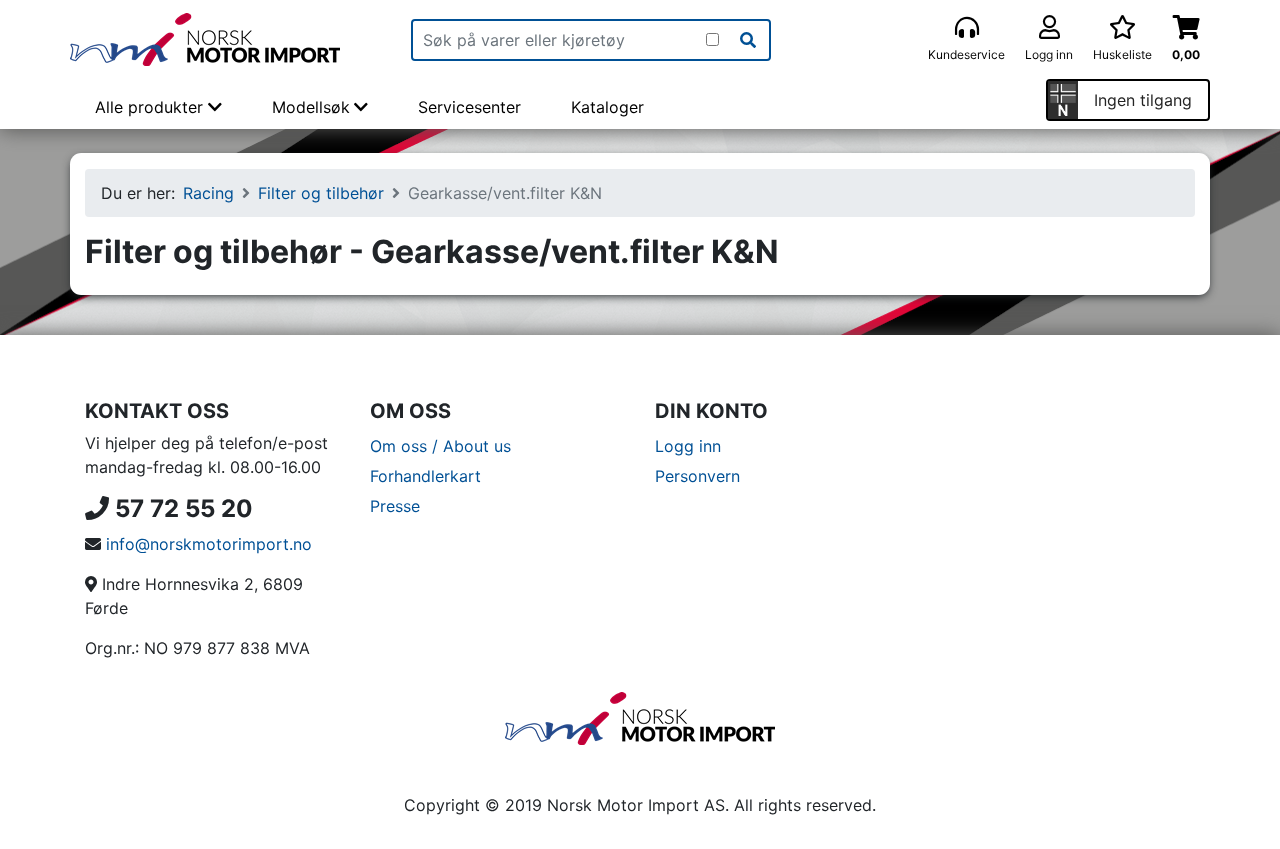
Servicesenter (469, 107)
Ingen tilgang (1143, 100)
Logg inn (688, 446)
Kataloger (607, 107)
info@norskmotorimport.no (209, 544)
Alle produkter (151, 107)
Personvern (697, 476)
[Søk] (748, 40)
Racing (208, 193)
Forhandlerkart (425, 476)
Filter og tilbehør (321, 193)
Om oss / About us (440, 446)
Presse (395, 506)
